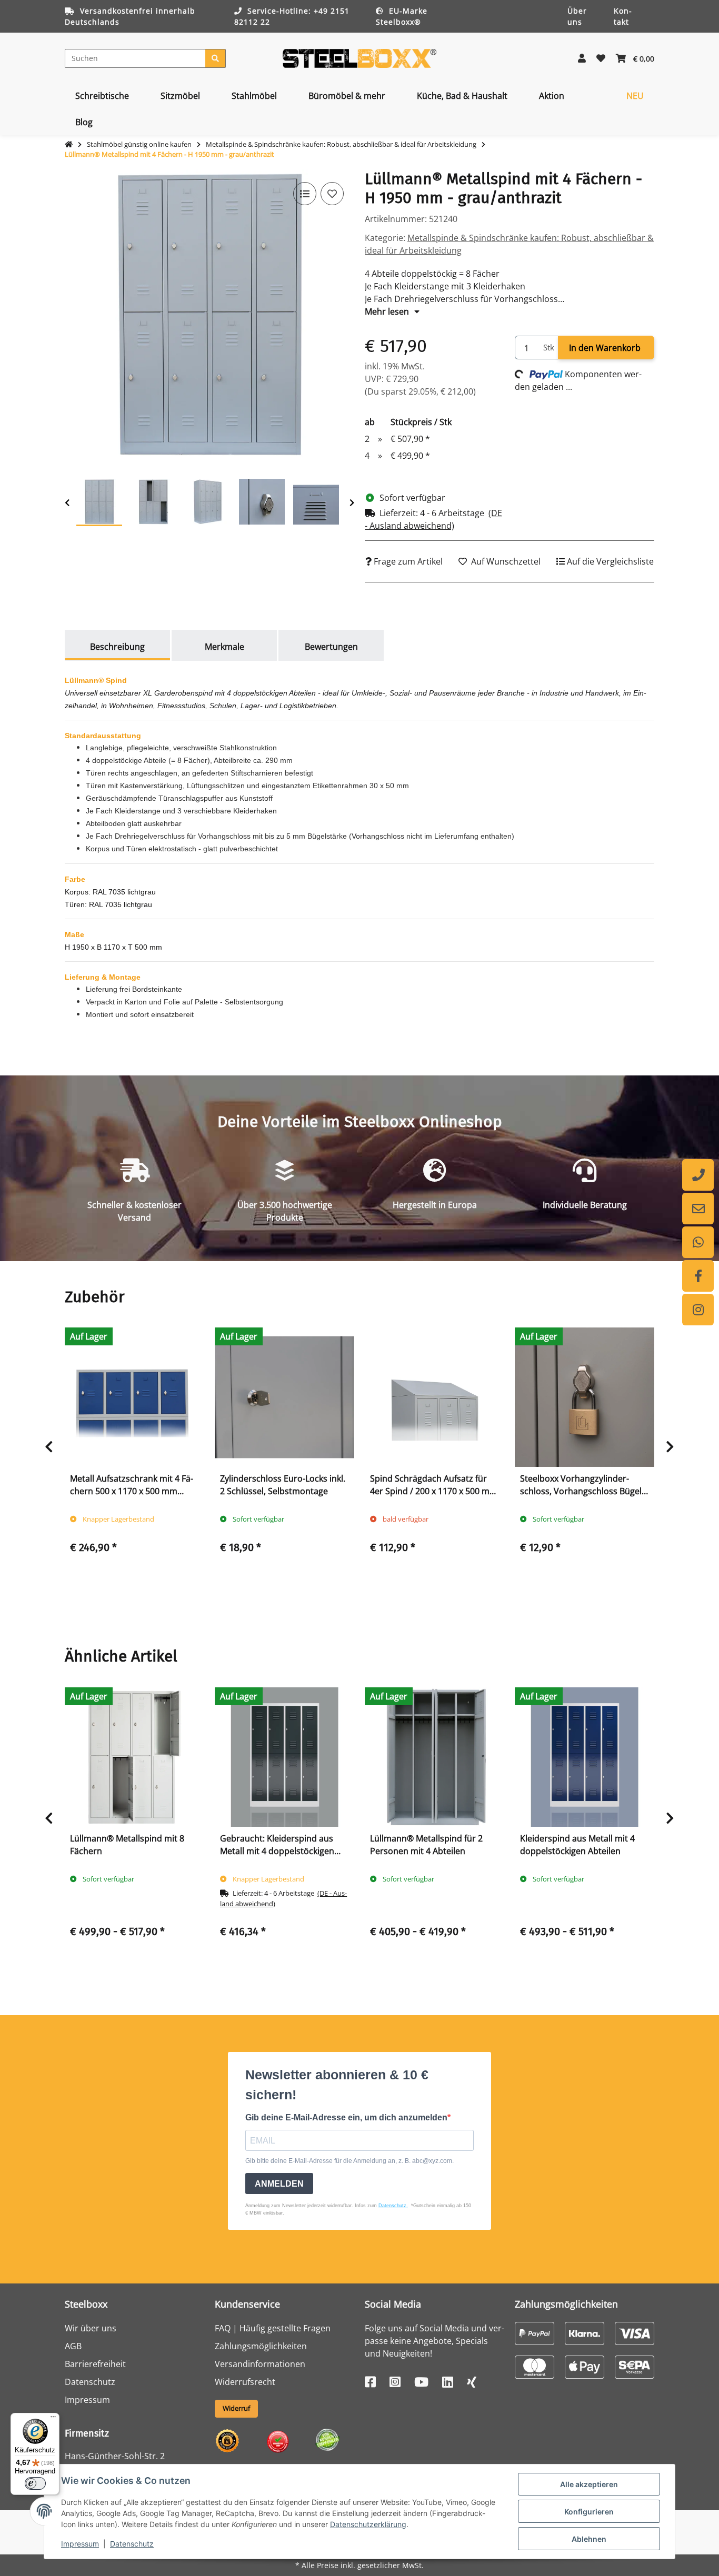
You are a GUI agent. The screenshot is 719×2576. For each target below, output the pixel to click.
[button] (582, 58)
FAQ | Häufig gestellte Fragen (273, 2328)
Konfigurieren (589, 2512)
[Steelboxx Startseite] (359, 57)
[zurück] (67, 503)
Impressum (80, 2544)
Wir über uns (91, 2328)
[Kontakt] (698, 1209)
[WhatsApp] (698, 1242)
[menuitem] (102, 96)
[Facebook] (698, 1276)
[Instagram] (698, 1310)
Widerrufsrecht (245, 2382)
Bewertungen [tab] (331, 647)
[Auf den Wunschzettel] (332, 194)
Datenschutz (132, 2544)
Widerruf (236, 2408)
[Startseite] (69, 145)
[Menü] (53, 2419)
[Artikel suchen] (216, 58)
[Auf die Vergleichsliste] (305, 194)
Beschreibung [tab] (117, 647)
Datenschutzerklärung (368, 2524)
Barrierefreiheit (95, 2364)
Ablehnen (589, 2539)
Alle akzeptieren (589, 2484)
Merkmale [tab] (224, 647)
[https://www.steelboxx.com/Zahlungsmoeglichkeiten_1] (535, 2332)
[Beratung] (698, 1175)
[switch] (35, 2483)
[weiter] (352, 503)
